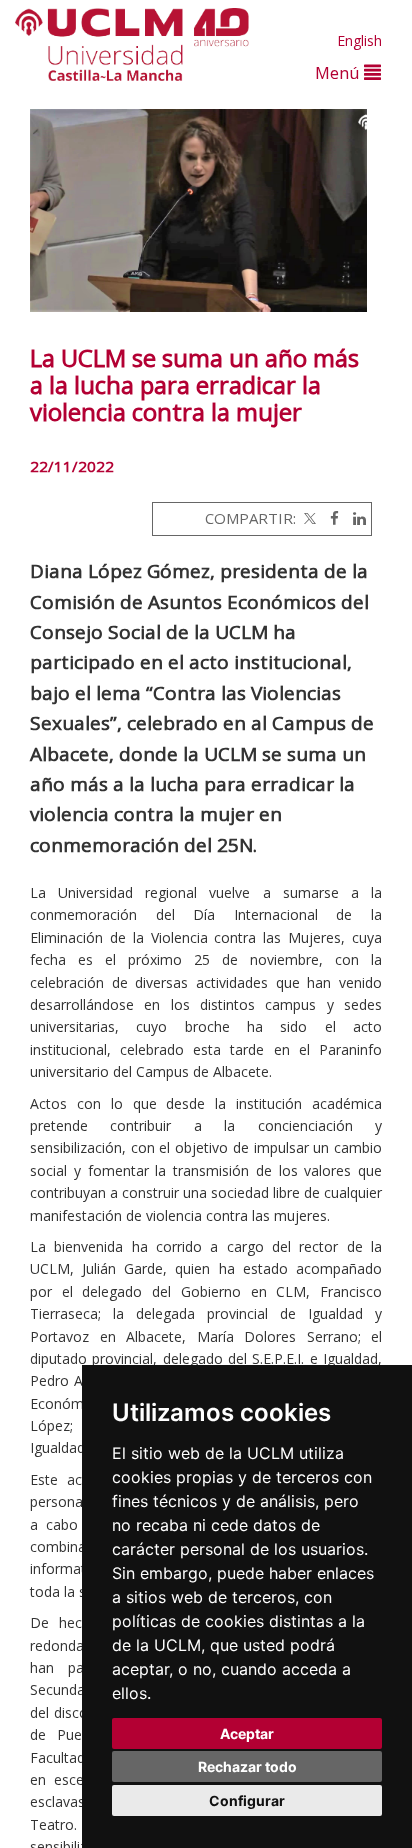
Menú (339, 72)
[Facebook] (329, 518)
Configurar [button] (247, 1800)
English (359, 40)
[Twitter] (308, 518)
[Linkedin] (354, 518)
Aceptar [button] (247, 1733)
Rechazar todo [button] (247, 1766)
